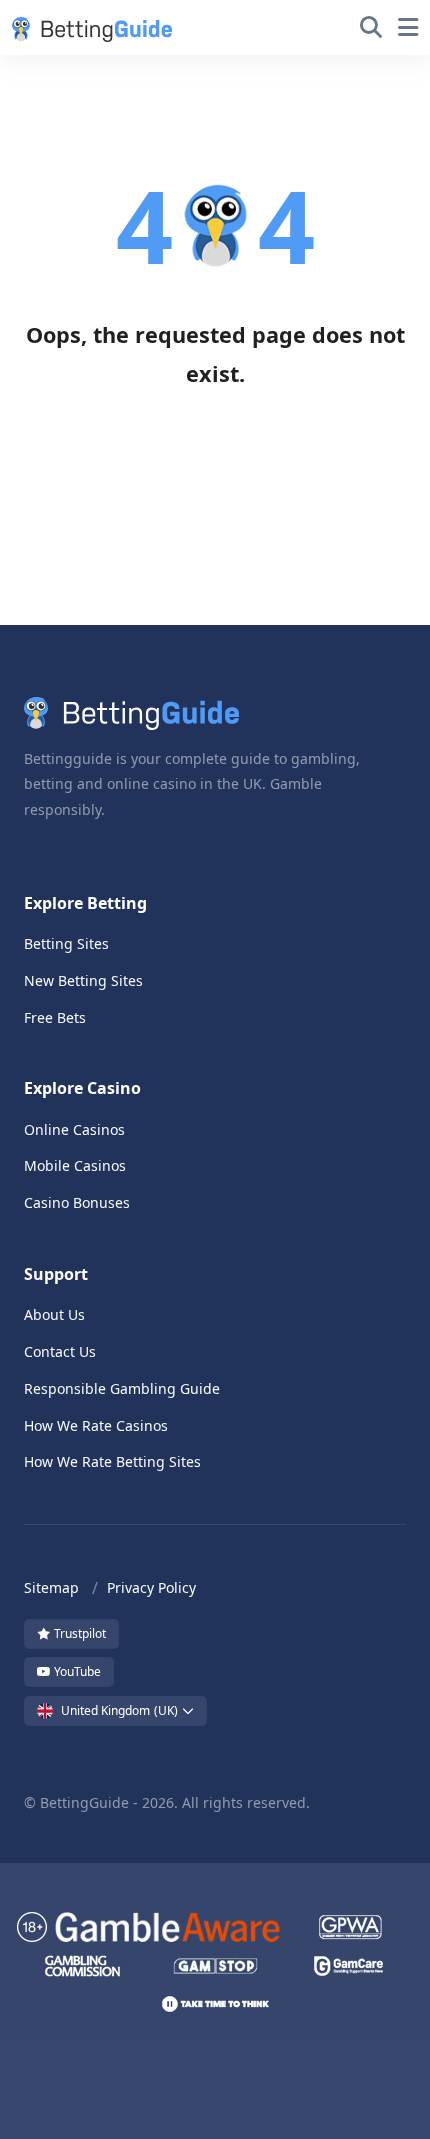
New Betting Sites (83, 980)
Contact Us (60, 1351)
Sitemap (51, 1587)
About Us (54, 1314)
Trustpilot (78, 1633)
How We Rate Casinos (96, 1425)
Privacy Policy (151, 1587)
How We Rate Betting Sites (112, 1461)
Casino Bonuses (77, 1202)
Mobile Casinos (75, 1165)
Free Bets (55, 1017)
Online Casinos (74, 1129)
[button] (88, 28)
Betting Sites (66, 943)
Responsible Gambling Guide (122, 1388)
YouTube (76, 1671)
